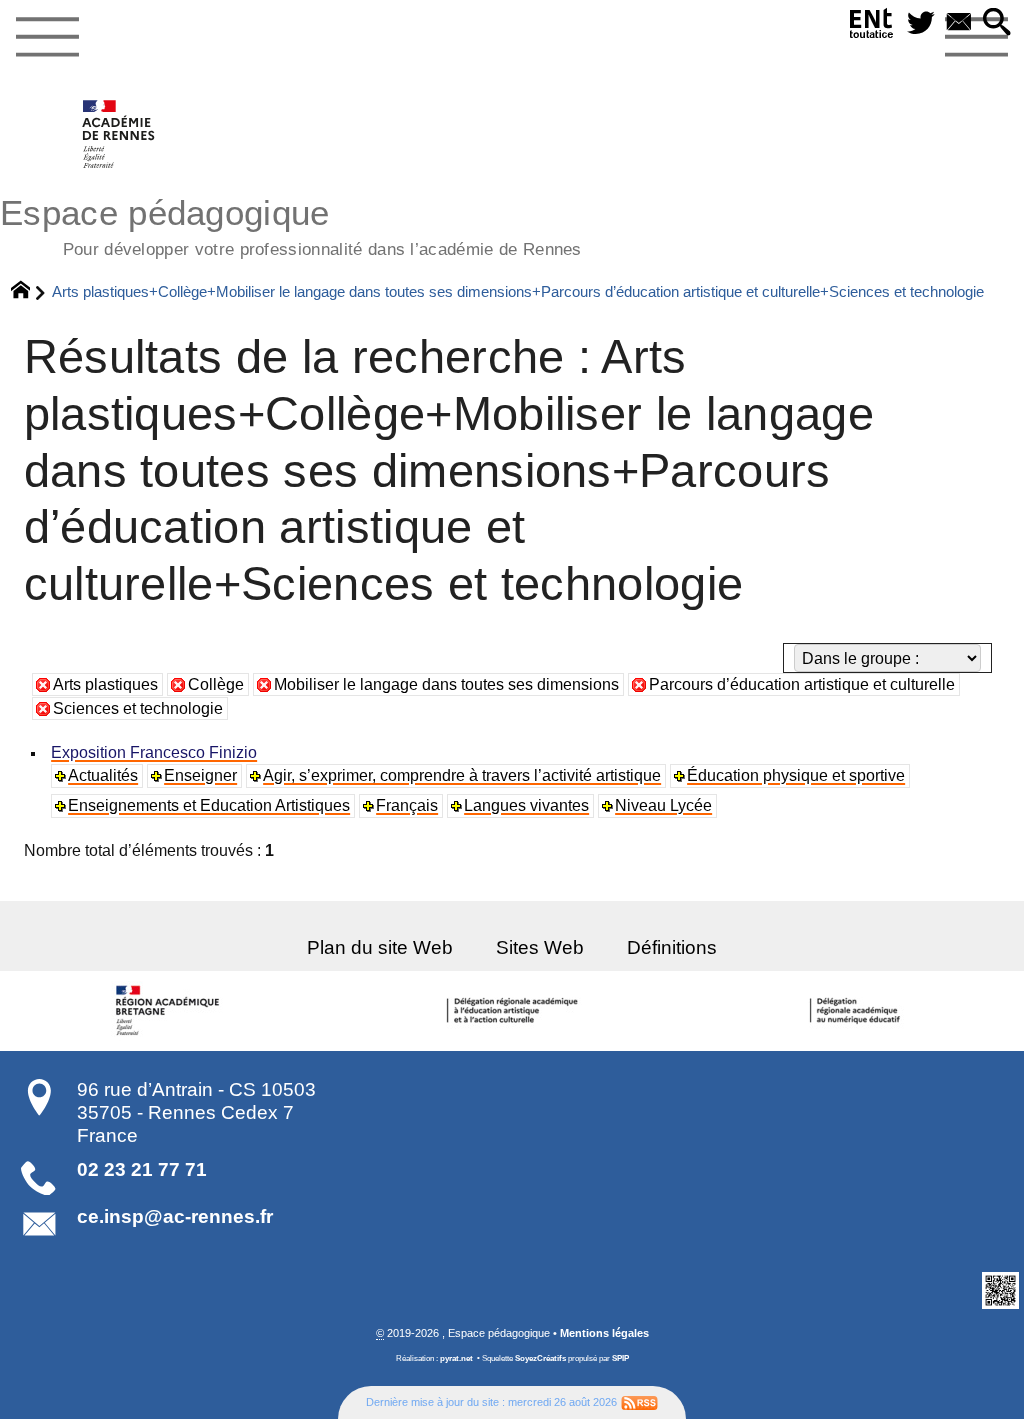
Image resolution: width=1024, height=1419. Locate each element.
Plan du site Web (380, 947)
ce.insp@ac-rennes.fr (175, 1216)
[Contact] (959, 23)
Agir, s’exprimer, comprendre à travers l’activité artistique (462, 775)
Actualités (103, 775)
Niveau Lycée (663, 805)
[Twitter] (921, 23)
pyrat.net (456, 1358)
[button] (997, 23)
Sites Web (540, 947)
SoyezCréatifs (540, 1358)
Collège (216, 684)
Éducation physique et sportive (796, 775)
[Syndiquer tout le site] (639, 1402)
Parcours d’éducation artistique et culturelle (802, 684)
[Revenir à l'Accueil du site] (29, 292)
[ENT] (872, 27)
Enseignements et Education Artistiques (209, 805)
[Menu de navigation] (47, 38)
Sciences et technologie (138, 708)
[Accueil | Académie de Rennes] (171, 1011)
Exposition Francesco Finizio (154, 752)
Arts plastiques (105, 684)
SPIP (620, 1358)
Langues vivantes (526, 805)
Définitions (672, 947)
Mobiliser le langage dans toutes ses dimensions (446, 684)
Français (407, 805)
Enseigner (200, 775)
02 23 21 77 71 (142, 1169)
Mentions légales (604, 1333)
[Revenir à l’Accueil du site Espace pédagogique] (119, 134)
